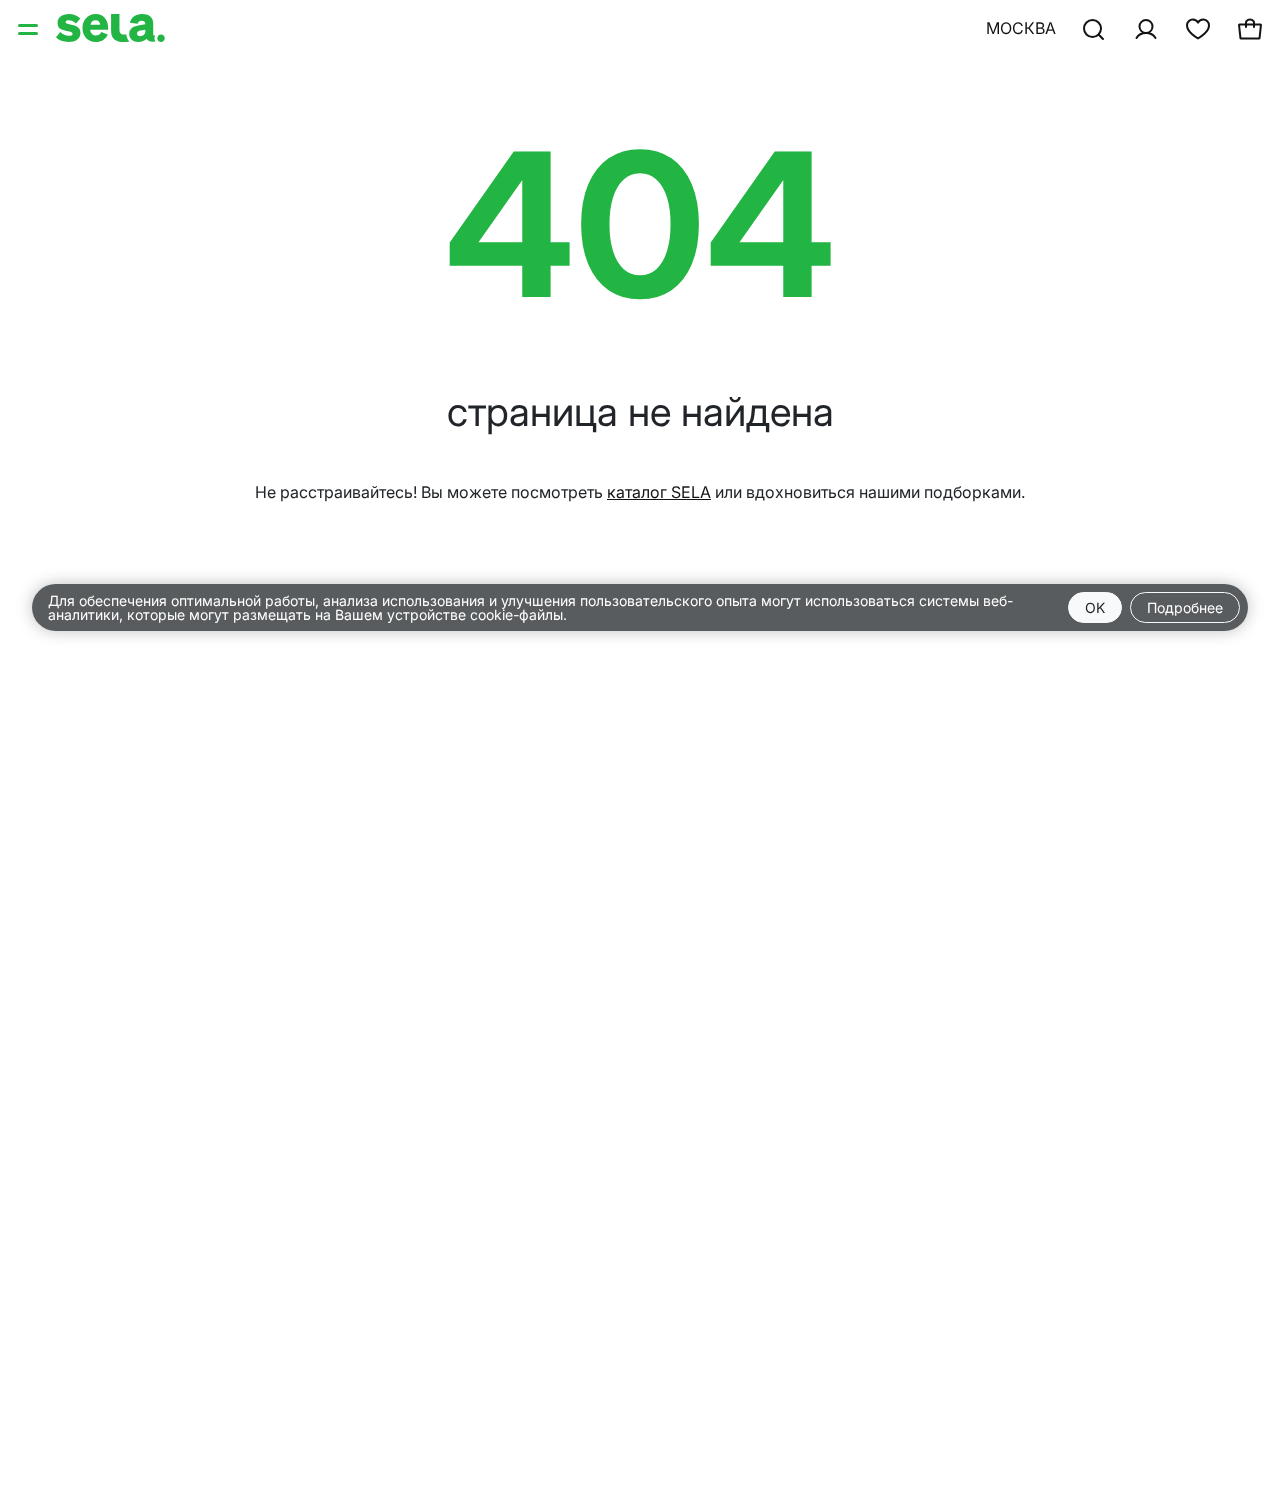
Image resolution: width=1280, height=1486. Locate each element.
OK (1095, 607)
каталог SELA (659, 492)
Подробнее (1185, 607)
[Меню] (30, 28)
